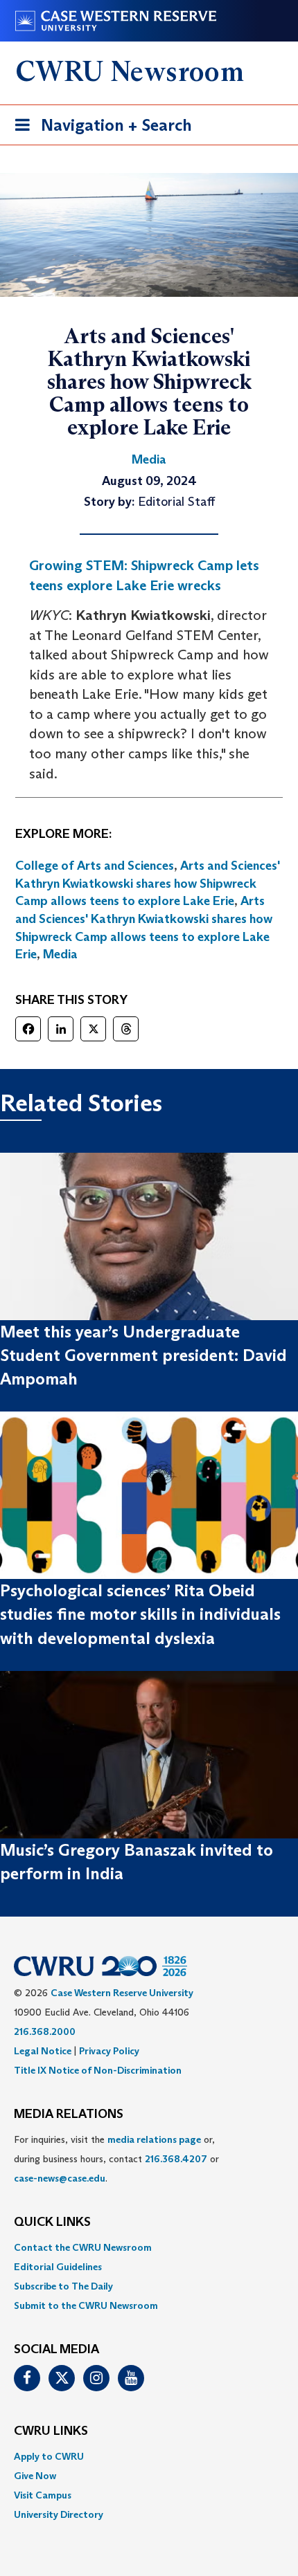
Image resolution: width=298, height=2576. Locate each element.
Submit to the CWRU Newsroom (86, 2305)
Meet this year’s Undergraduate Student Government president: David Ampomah (143, 1355)
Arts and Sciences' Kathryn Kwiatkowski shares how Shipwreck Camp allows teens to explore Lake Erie (148, 883)
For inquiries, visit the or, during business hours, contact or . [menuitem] (116, 2159)
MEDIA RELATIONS (69, 2114)
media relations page (154, 2139)
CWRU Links (51, 2431)
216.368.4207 (176, 2159)
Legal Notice (43, 2051)
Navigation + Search (99, 129)
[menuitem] (149, 2247)
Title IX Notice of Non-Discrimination (98, 2070)
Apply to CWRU (49, 2456)
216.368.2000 (45, 2031)
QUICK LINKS (52, 2222)
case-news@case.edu (60, 2178)
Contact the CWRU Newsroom (83, 2247)
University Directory (59, 2514)
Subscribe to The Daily (63, 2286)
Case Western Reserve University (122, 1993)
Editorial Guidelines (58, 2267)
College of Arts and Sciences (95, 866)
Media (60, 954)
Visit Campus (43, 2495)
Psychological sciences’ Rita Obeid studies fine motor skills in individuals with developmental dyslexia (140, 1614)
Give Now (35, 2476)
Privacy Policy (109, 2051)
